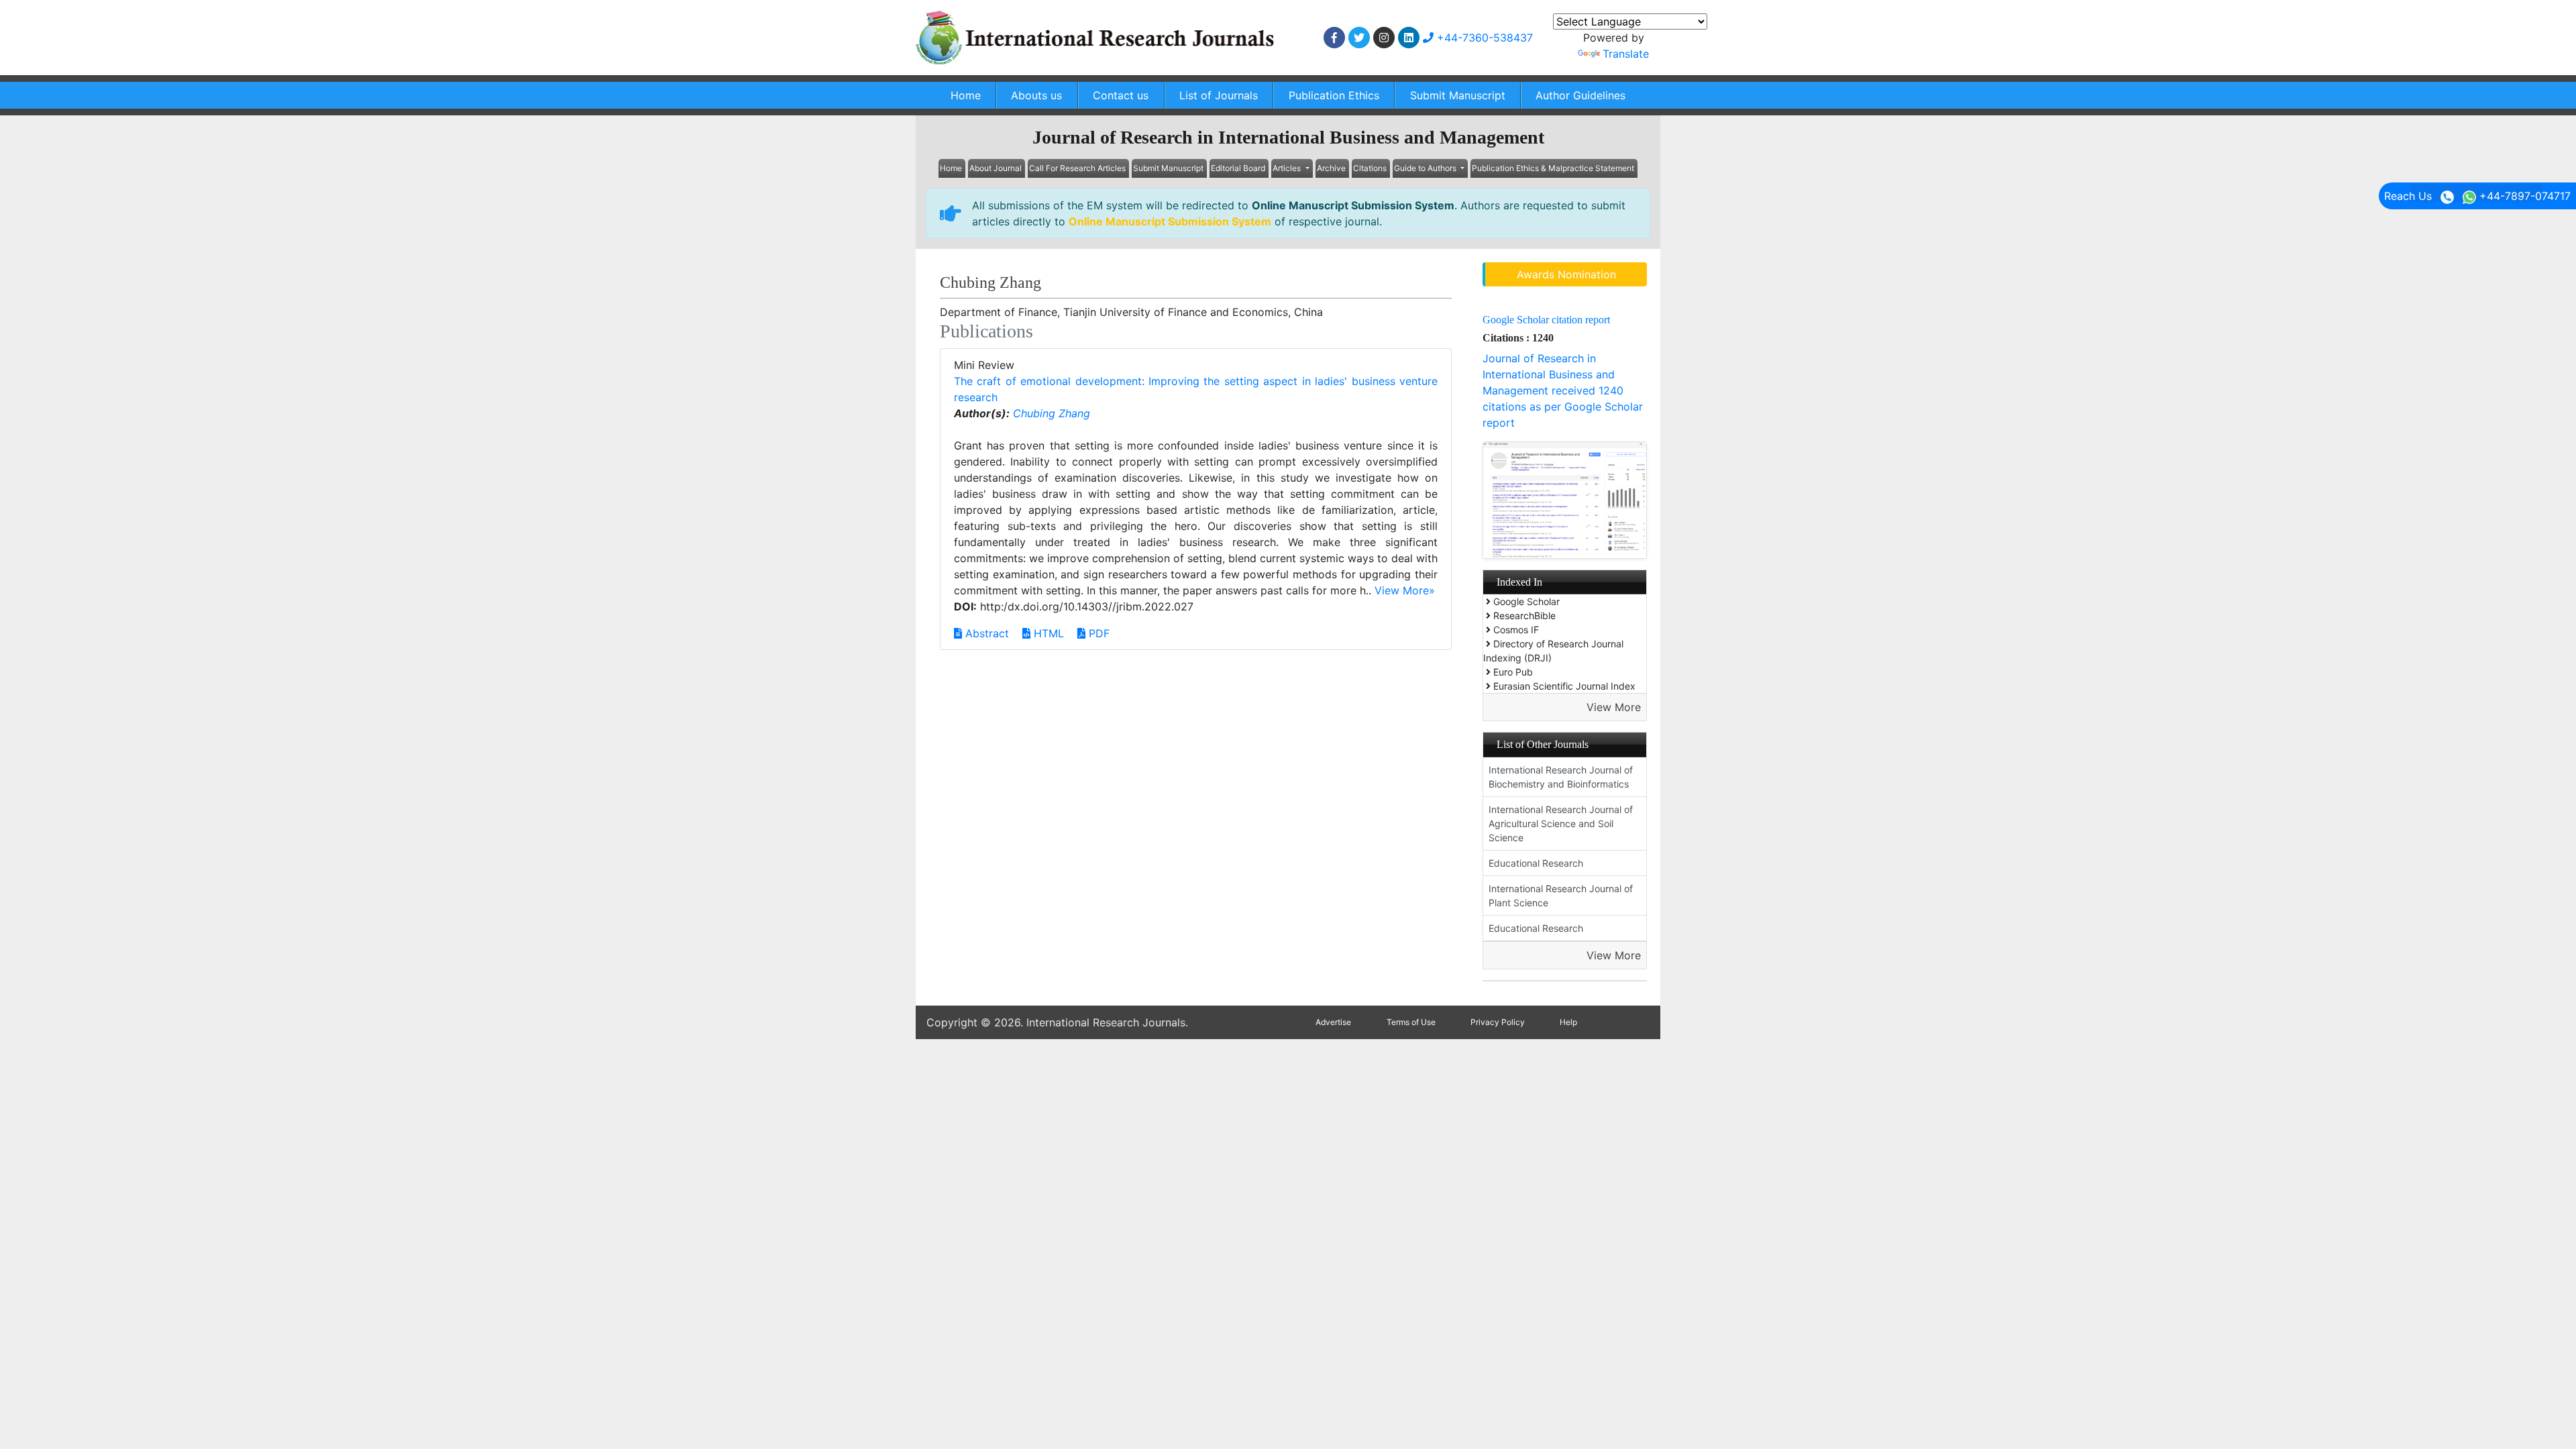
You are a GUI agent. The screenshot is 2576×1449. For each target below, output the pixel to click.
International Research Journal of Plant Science (1561, 896)
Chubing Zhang (1052, 413)
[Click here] (1334, 38)
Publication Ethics (1334, 95)
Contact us (1121, 95)
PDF (1097, 633)
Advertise (1333, 1022)
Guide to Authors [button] (1426, 168)
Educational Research (1536, 863)
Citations (1370, 168)
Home (966, 95)
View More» (1405, 590)
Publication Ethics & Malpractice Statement (1553, 168)
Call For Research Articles (1077, 168)
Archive (1331, 168)
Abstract (985, 633)
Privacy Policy (1498, 1022)
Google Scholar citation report (1546, 320)
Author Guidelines (1580, 95)
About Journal (996, 168)
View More (1614, 707)
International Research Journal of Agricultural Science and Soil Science (1561, 823)
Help (1568, 1022)
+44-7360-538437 (1483, 38)
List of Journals (1219, 95)
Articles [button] (1288, 168)
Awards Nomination (1566, 274)
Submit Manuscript (1458, 95)
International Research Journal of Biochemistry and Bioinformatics (1561, 777)
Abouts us (1036, 95)
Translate (1626, 54)
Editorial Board (1238, 168)
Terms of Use (1411, 1022)
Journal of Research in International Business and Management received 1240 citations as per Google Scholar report (1563, 390)
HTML (1047, 633)
